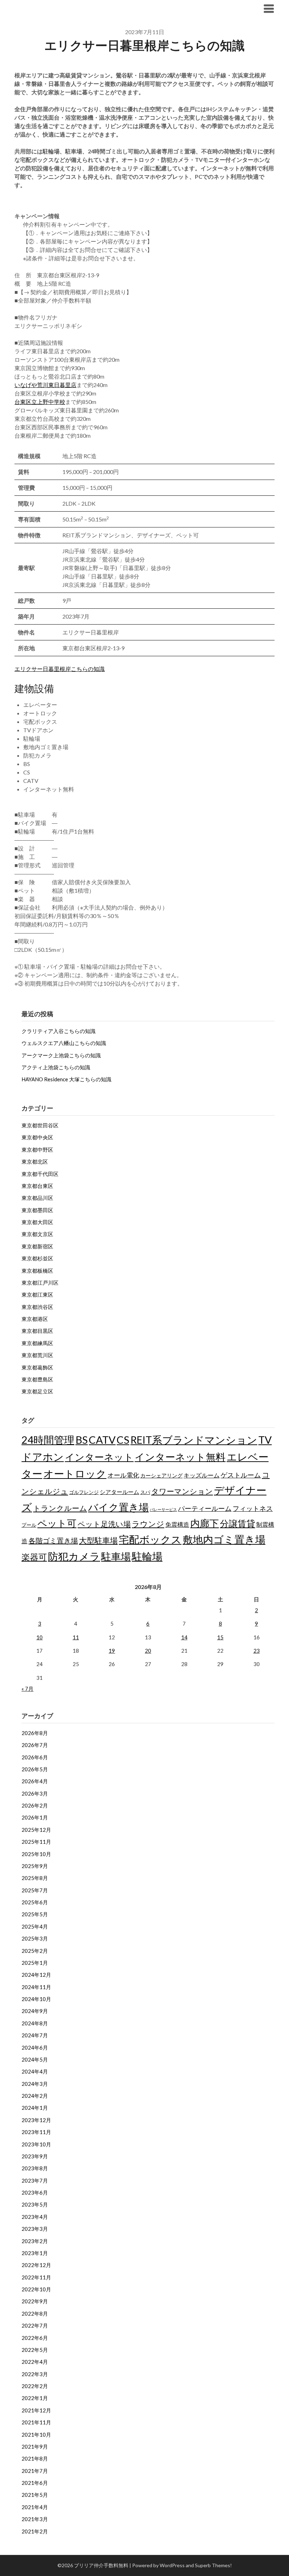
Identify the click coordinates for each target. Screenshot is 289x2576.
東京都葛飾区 (37, 1367)
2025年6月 (35, 1902)
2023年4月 (35, 2217)
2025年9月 (35, 1866)
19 (112, 1651)
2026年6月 (35, 1757)
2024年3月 (35, 2084)
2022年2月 (35, 2386)
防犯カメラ (74, 1556)
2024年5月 (35, 2059)
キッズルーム (202, 1475)
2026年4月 (35, 1781)
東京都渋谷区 (37, 1307)
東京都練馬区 (37, 1343)
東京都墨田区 (37, 1210)
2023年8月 (35, 2168)
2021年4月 (35, 2507)
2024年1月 (35, 2108)
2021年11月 (36, 2422)
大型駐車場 (98, 1540)
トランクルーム (60, 1508)
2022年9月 (35, 2301)
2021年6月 (35, 2483)
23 (257, 1651)
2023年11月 (36, 2132)
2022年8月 (35, 2314)
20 (148, 1651)
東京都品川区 (37, 1198)
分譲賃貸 (238, 1523)
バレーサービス (163, 1509)
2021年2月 (35, 2531)
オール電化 (123, 1475)
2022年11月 (36, 2277)
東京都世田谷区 (40, 1125)
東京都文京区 (37, 1234)
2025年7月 (35, 1890)
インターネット (99, 1457)
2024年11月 (36, 1987)
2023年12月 (36, 2120)
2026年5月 (35, 1769)
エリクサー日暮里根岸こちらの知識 (60, 669)
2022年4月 (35, 2362)
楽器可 (34, 1557)
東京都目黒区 (37, 1331)
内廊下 (205, 1523)
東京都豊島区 (37, 1379)
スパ (145, 1492)
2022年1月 (35, 2398)
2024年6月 (35, 2047)
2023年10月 (36, 2144)
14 (184, 1637)
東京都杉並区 (37, 1258)
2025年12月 (36, 1830)
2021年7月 (35, 2471)
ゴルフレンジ (84, 1492)
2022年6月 (35, 2338)
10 (39, 1637)
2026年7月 (35, 1745)
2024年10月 (36, 1999)
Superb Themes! (213, 2565)
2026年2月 (35, 1805)
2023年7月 (35, 2181)
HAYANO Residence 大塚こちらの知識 (66, 1079)
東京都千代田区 (40, 1174)
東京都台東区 (37, 1186)
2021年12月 (36, 2410)
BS (82, 1440)
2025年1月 (35, 1963)
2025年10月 (36, 1854)
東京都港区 (35, 1319)
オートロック (75, 1473)
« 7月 (27, 1689)
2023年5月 (35, 2204)
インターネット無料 (180, 1457)
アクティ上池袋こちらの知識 (56, 1067)
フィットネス (253, 1508)
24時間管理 (48, 1440)
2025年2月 (35, 1951)
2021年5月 (35, 2495)
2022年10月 (36, 2289)
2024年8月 (35, 2023)
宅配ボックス (150, 1539)
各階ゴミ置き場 (53, 1540)
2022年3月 (35, 2374)
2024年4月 (35, 2071)
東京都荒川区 (37, 1355)
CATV (102, 1440)
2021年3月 (35, 2519)
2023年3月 (35, 2229)
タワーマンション (182, 1491)
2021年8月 (35, 2458)
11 (76, 1637)
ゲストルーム (241, 1475)
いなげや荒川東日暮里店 (45, 385)
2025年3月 (35, 1938)
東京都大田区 (37, 1222)
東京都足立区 (37, 1391)
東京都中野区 (37, 1150)
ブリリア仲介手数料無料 (58, 8)
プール (29, 1525)
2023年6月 (35, 2192)
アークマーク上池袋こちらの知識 (61, 1055)
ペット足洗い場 (104, 1524)
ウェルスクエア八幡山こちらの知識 (64, 1043)
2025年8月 (35, 1878)
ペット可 (57, 1523)
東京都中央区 (37, 1137)
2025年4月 (35, 1926)
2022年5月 (35, 2350)
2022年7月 (35, 2325)
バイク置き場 (118, 1507)
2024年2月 (35, 2096)
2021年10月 (36, 2435)
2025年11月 (36, 1842)
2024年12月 (36, 1975)
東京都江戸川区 (40, 1283)
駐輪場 (147, 1556)
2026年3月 (35, 1793)
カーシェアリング (161, 1476)
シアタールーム (119, 1492)
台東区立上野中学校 (40, 402)
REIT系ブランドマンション (194, 1440)
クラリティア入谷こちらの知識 (59, 1031)
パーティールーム (205, 1508)
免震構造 (177, 1524)
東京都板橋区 (37, 1271)
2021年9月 (35, 2447)
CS (123, 1440)
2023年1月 (35, 2253)
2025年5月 (35, 1914)
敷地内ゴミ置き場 (224, 1539)
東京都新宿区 (37, 1246)
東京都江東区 (37, 1295)
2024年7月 (35, 2035)
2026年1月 (35, 1817)
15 (220, 1637)
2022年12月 (36, 2265)
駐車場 (116, 1556)
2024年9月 (35, 2011)
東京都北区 (35, 1162)
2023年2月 (35, 2241)
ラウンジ (148, 1524)
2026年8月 (35, 1733)
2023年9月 (35, 2156)
